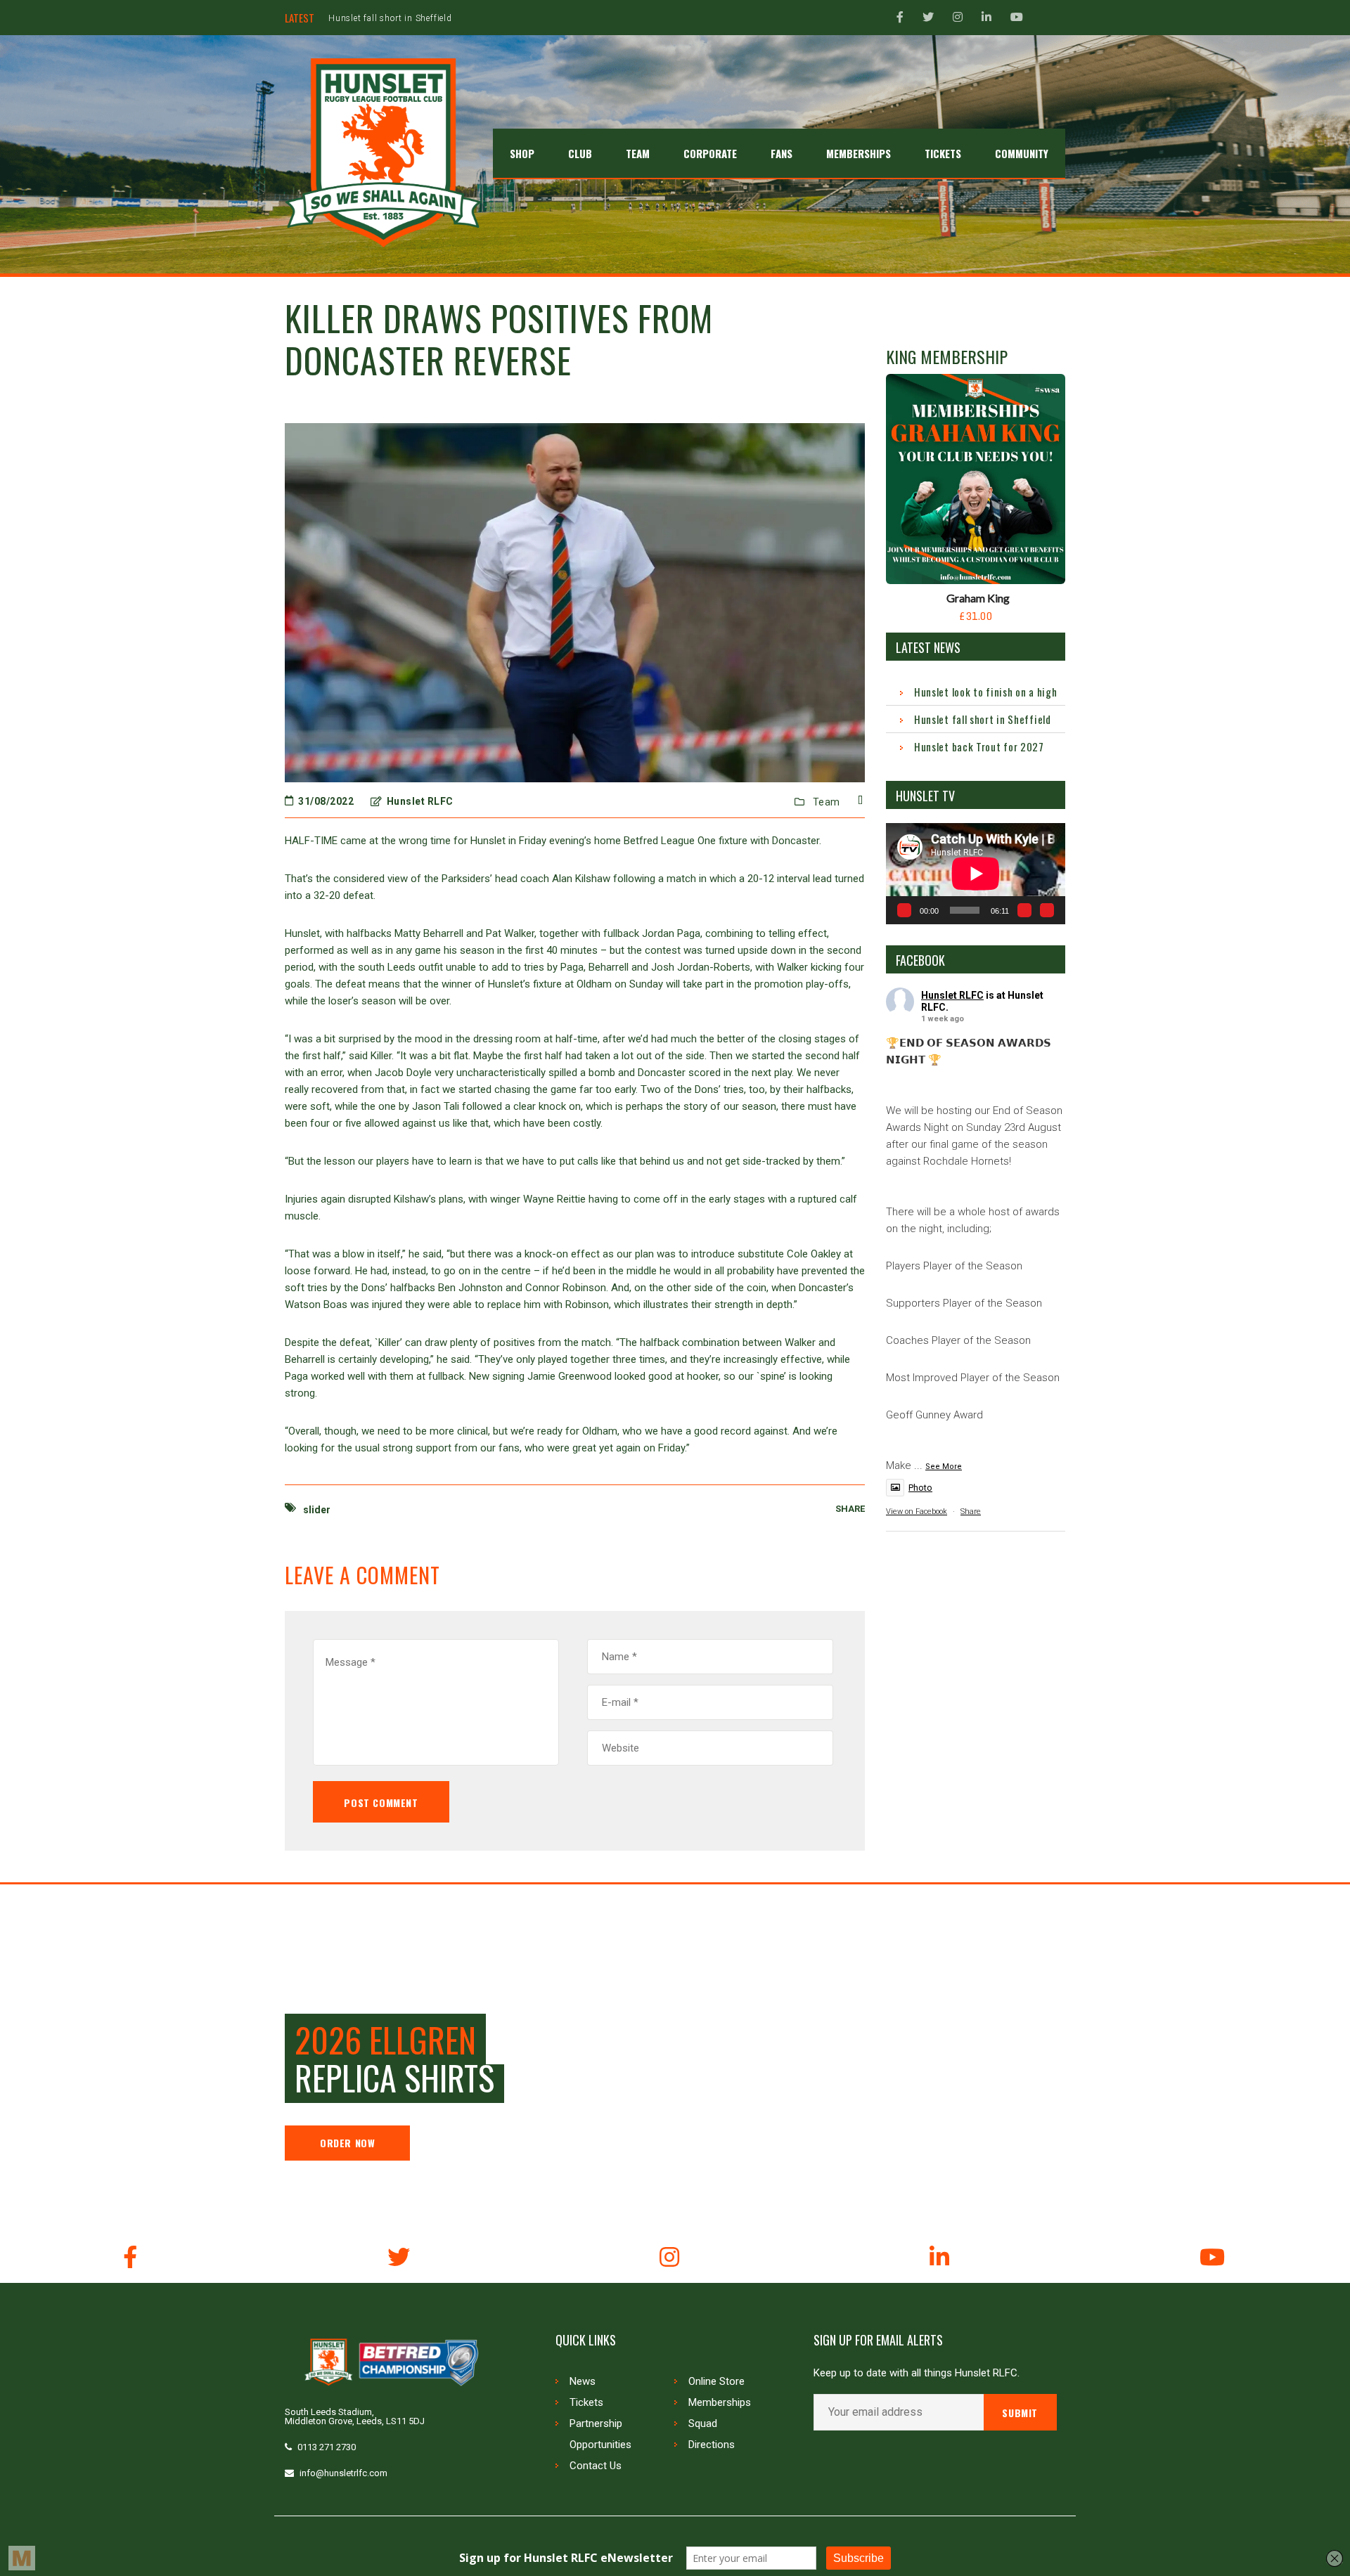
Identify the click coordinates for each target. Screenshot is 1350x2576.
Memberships (720, 2402)
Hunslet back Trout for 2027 (388, 18)
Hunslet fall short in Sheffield (983, 719)
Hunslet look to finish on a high (985, 692)
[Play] (904, 910)
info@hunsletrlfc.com (343, 2473)
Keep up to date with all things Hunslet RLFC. (917, 2373)
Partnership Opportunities (600, 2434)
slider (317, 1510)
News (583, 2381)
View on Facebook (917, 1512)
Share (971, 1512)
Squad (703, 2423)
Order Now (347, 2143)
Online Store (716, 2381)
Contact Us (596, 2466)
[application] (976, 873)
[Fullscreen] (1047, 910)
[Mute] (1024, 910)
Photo (920, 1488)
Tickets (586, 2402)
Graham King (978, 598)
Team (827, 802)
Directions (712, 2445)
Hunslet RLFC (952, 995)
